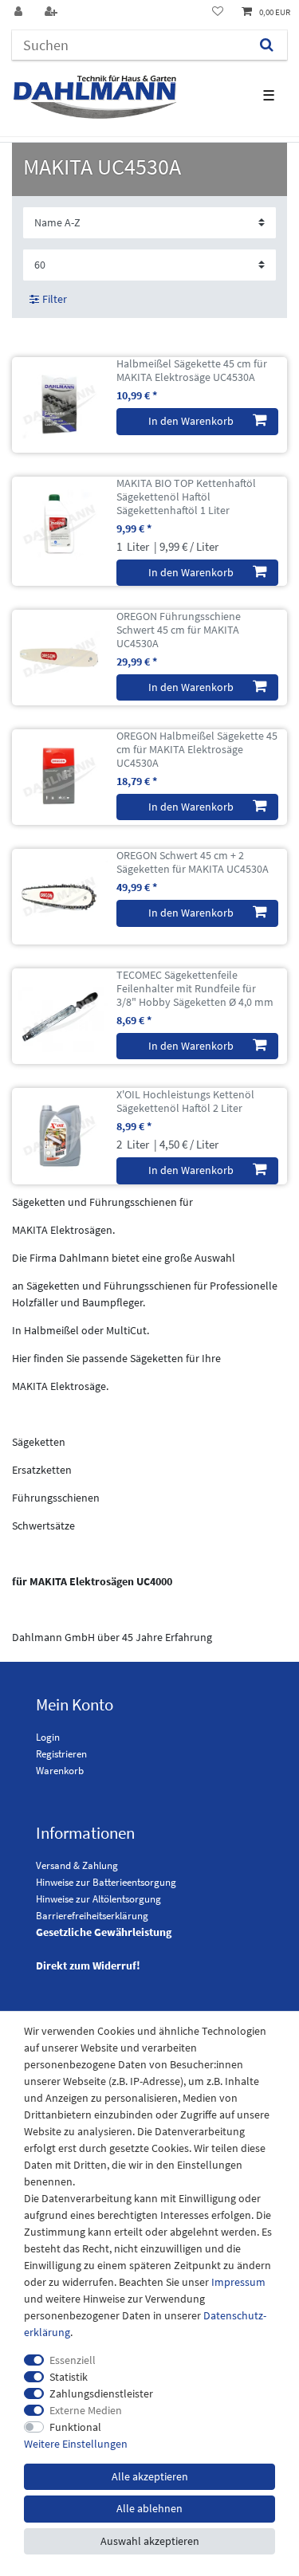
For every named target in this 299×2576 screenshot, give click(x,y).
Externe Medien (86, 2410)
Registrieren (61, 1754)
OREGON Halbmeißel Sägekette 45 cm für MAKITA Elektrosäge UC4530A (197, 749)
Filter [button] (55, 299)
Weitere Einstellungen (76, 2444)
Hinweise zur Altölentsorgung (98, 1899)
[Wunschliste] (218, 12)
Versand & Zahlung (77, 1865)
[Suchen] (267, 45)
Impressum (238, 2282)
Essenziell (73, 2360)
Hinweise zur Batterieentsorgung (106, 1882)
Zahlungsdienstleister (101, 2393)
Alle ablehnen (149, 2508)
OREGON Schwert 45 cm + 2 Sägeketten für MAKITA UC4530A (193, 862)
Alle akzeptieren (150, 2476)
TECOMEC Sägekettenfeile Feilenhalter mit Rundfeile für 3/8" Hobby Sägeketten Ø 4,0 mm (195, 988)
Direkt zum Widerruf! (88, 1965)
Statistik (69, 2377)
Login (48, 1737)
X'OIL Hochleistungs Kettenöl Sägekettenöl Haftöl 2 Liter (185, 1101)
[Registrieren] (53, 12)
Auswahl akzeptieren (150, 2541)
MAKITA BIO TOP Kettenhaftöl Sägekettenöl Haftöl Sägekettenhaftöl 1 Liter (186, 497)
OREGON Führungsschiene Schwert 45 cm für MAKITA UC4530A (179, 630)
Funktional (75, 2427)
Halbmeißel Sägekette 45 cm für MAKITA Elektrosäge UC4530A (192, 371)
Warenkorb (60, 1771)
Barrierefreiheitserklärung (92, 1916)
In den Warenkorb (191, 421)
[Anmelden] (20, 12)
